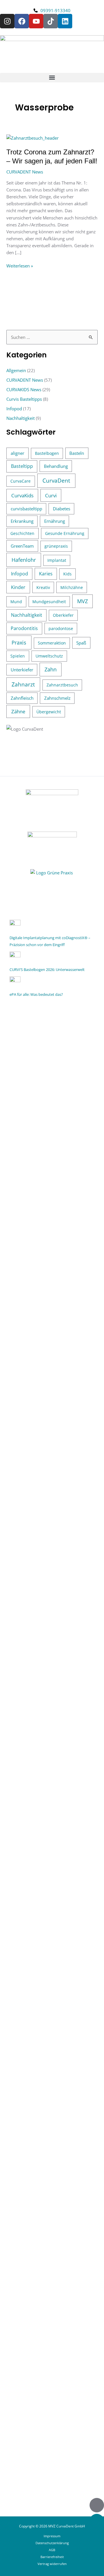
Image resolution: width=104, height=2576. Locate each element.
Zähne (18, 711)
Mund (16, 602)
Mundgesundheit (49, 602)
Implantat (57, 560)
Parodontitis (24, 628)
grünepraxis (56, 546)
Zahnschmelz (57, 698)
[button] (52, 78)
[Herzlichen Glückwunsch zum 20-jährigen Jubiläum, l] (52, 2190)
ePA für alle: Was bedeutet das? (36, 994)
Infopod (14, 409)
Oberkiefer (63, 615)
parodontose (61, 628)
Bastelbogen (47, 453)
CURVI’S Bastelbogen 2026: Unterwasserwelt (47, 970)
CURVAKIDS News (24, 389)
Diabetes (62, 509)
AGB (52, 2550)
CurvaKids (22, 495)
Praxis (19, 642)
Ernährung (55, 521)
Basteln (77, 453)
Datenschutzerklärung (52, 2543)
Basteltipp (22, 466)
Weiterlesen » (20, 265)
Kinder (18, 587)
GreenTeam (22, 546)
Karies (46, 574)
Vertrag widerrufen (52, 2564)
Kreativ (43, 587)
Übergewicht (49, 712)
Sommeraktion (52, 643)
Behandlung (56, 466)
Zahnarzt (23, 684)
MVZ (82, 601)
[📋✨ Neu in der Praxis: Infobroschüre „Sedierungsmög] (52, 2302)
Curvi (51, 495)
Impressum (52, 2536)
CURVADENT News (25, 172)
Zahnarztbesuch (62, 685)
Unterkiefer (22, 670)
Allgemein (16, 370)
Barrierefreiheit (52, 2557)
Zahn (51, 669)
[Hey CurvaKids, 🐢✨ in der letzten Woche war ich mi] (52, 1812)
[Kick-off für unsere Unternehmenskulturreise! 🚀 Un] (52, 1899)
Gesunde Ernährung (65, 533)
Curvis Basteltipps (24, 399)
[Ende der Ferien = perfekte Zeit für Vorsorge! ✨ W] (52, 1500)
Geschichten (22, 533)
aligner (17, 453)
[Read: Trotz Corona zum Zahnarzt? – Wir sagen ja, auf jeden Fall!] (32, 137)
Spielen (18, 656)
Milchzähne (72, 587)
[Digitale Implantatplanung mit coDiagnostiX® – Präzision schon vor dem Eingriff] (15, 925)
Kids (67, 574)
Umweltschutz (49, 656)
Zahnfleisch (22, 698)
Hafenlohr (24, 560)
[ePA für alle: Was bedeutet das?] (15, 981)
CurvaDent (56, 481)
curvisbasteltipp (26, 509)
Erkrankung (22, 521)
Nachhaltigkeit (21, 418)
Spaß (81, 643)
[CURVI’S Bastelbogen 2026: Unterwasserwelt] (15, 956)
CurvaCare (21, 481)
